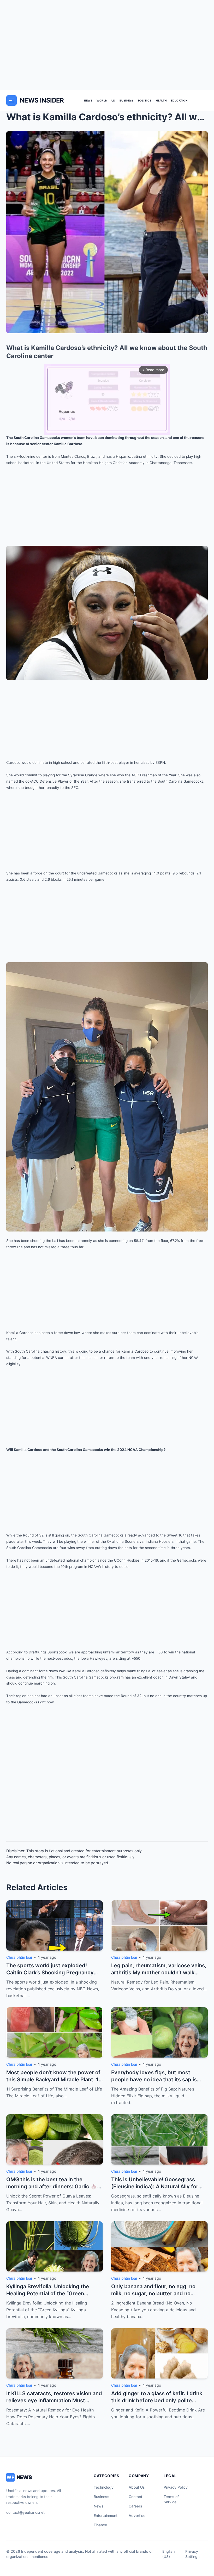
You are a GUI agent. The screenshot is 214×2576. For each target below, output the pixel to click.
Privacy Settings (192, 2554)
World (102, 100)
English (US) (168, 2554)
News (88, 100)
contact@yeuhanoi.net (25, 2512)
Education (179, 100)
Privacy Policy (176, 2487)
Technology (104, 2487)
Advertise (137, 2515)
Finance (100, 2525)
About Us (137, 2487)
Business (127, 100)
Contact (135, 2497)
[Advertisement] (107, 45)
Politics (145, 100)
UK (113, 100)
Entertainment (106, 2515)
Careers (135, 2506)
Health (161, 100)
